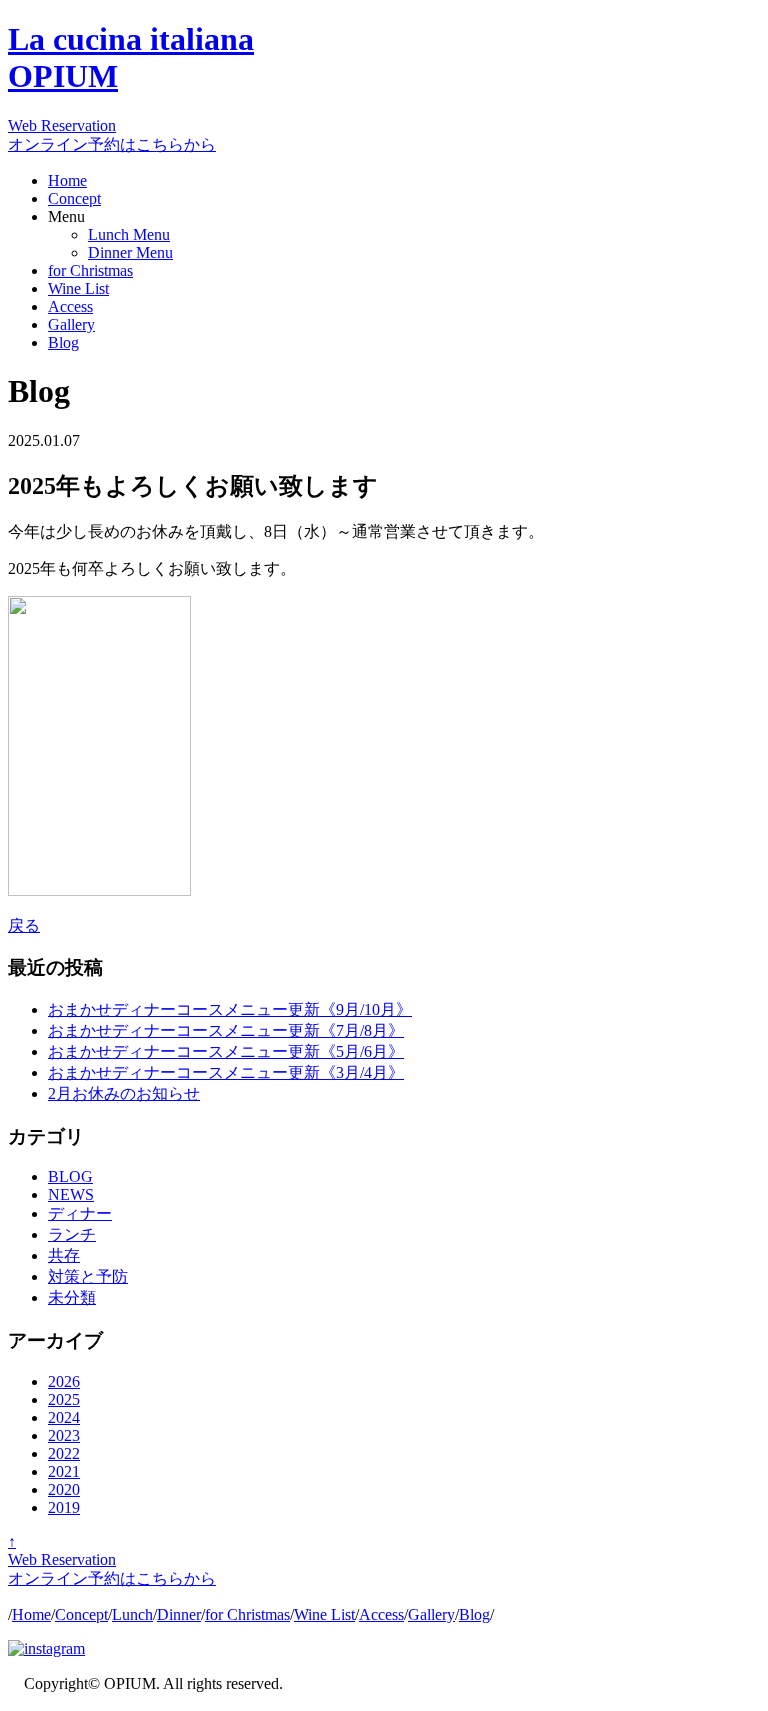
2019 (64, 1507)
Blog (63, 342)
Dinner (179, 1614)
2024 (64, 1417)
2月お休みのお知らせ (124, 1093)
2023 (64, 1435)
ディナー (80, 1213)
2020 (64, 1489)
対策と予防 (88, 1276)
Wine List (78, 288)
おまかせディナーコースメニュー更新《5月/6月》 (226, 1051)
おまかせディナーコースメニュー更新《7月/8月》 (226, 1030)
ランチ (72, 1234)
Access (70, 306)
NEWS (71, 1194)
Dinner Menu (130, 252)
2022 (64, 1453)
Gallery (71, 324)
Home (67, 180)
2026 (64, 1381)
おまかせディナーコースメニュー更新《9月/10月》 (230, 1009)
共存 (64, 1255)
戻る (24, 925)
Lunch (132, 1614)
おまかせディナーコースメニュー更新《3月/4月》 (226, 1072)
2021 (64, 1471)
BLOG (70, 1176)
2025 (64, 1399)
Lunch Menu (129, 234)
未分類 (72, 1297)
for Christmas (90, 270)
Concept (74, 198)
